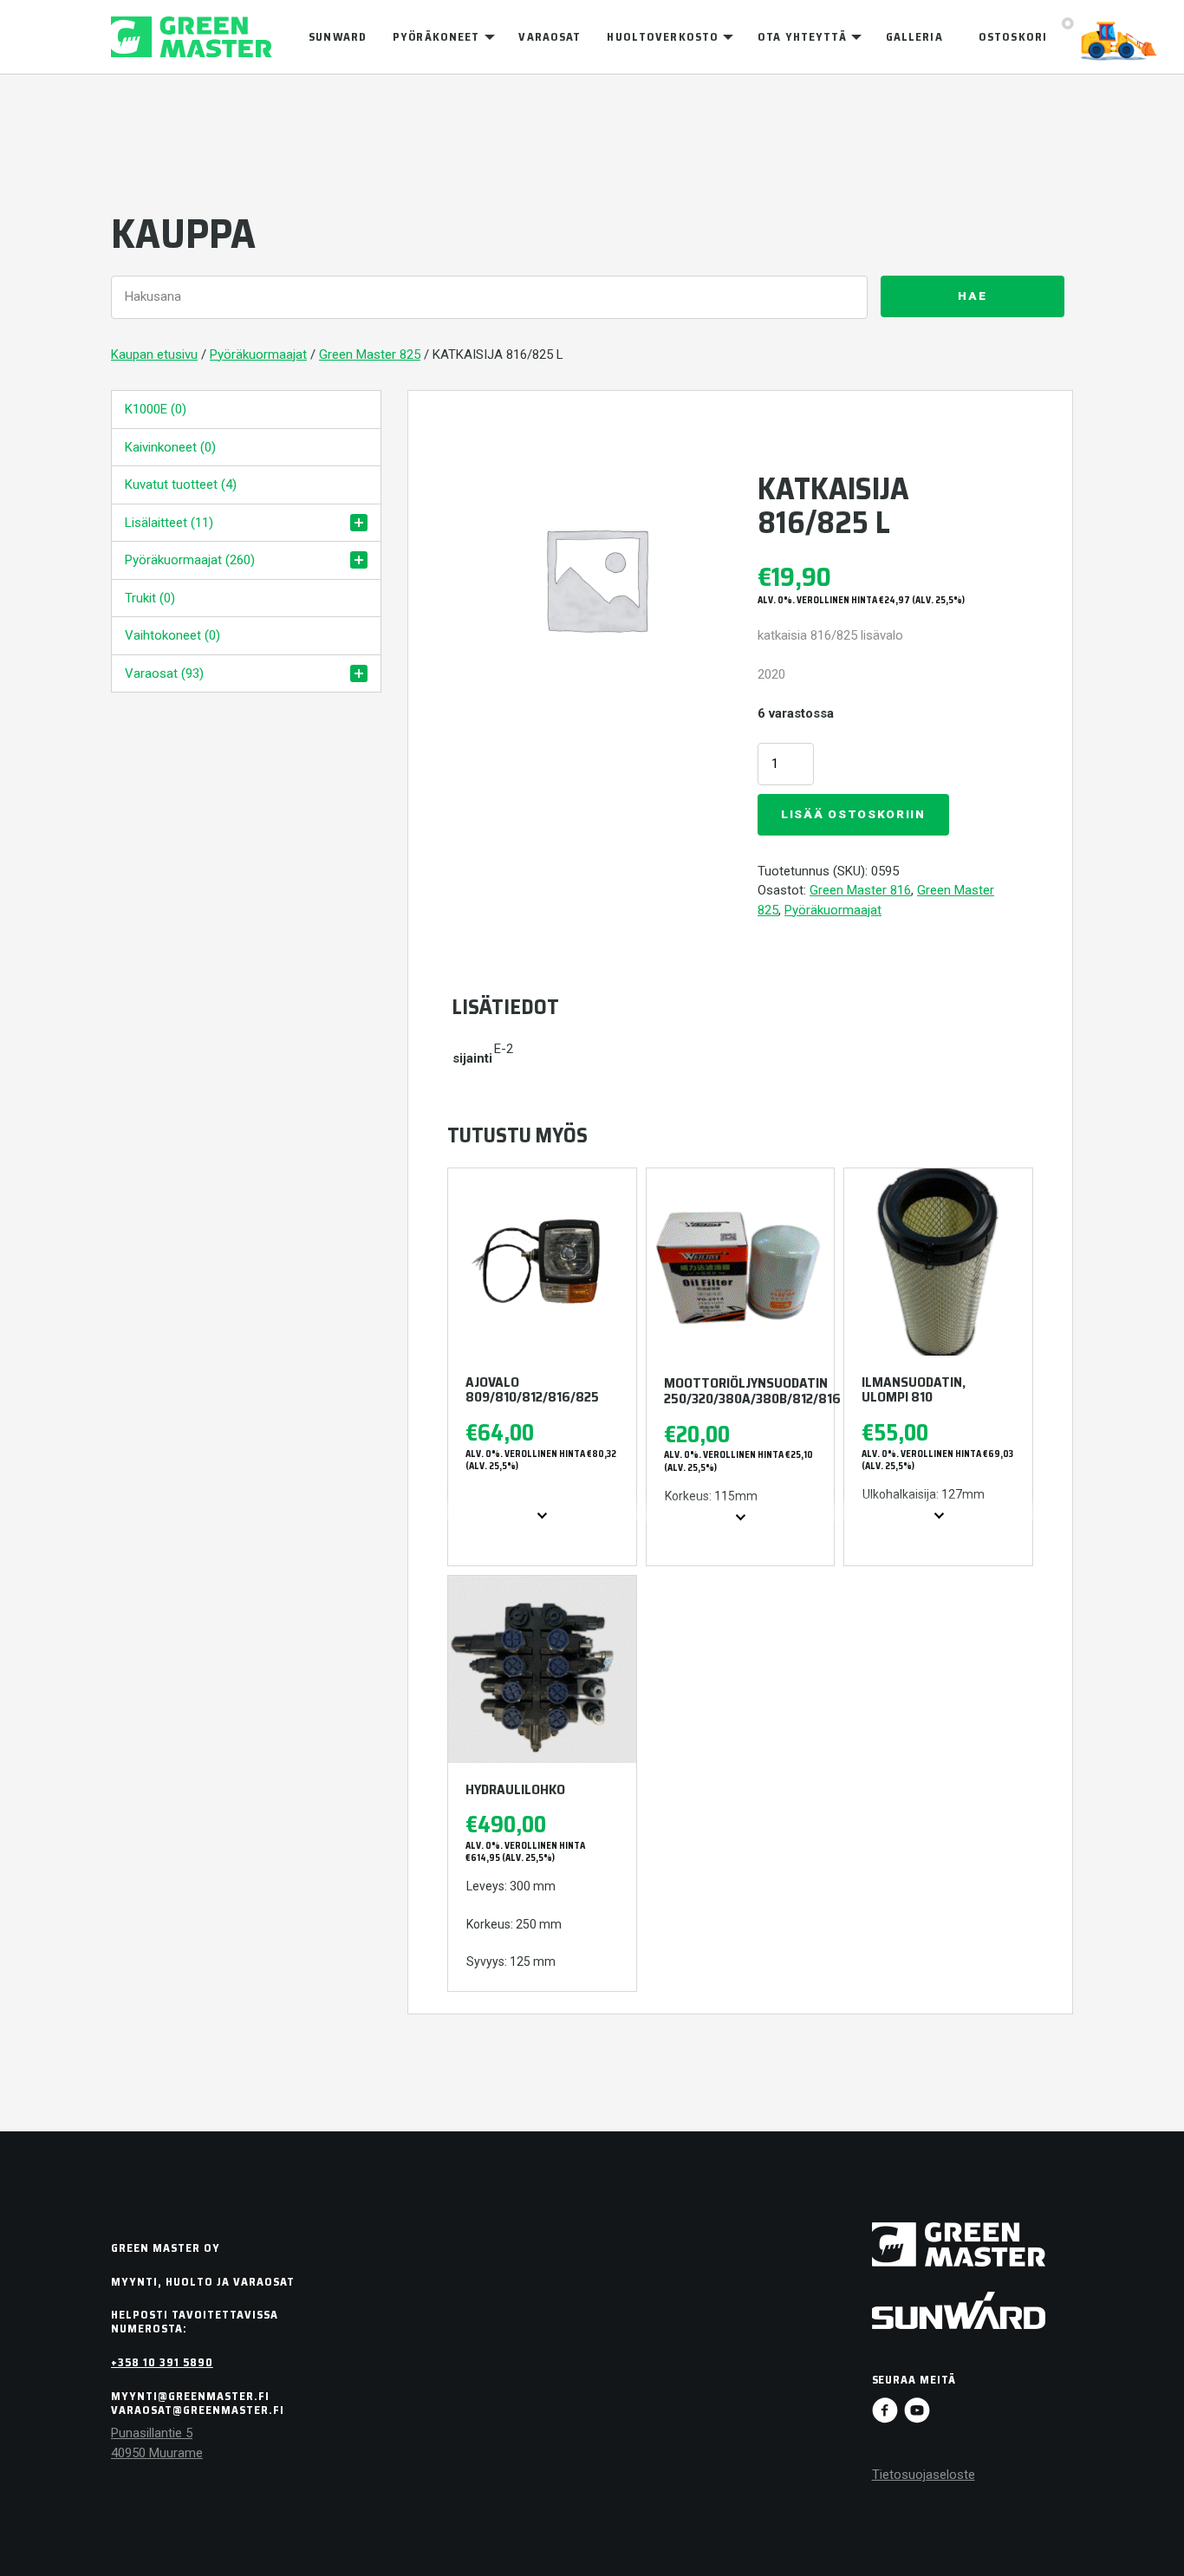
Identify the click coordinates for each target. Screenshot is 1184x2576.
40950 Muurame (157, 2453)
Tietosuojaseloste (924, 2475)
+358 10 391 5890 (162, 2362)
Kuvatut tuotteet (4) (181, 485)
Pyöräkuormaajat (258, 355)
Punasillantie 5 (152, 2433)
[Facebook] (885, 2410)
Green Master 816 (860, 890)
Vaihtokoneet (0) (172, 635)
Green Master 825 (370, 355)
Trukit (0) (150, 598)
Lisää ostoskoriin (853, 814)
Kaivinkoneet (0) (170, 447)
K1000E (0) (156, 409)
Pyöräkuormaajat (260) (190, 560)
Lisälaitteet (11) (169, 523)
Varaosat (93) (164, 673)
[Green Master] (191, 37)
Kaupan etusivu (154, 355)
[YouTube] (917, 2410)
